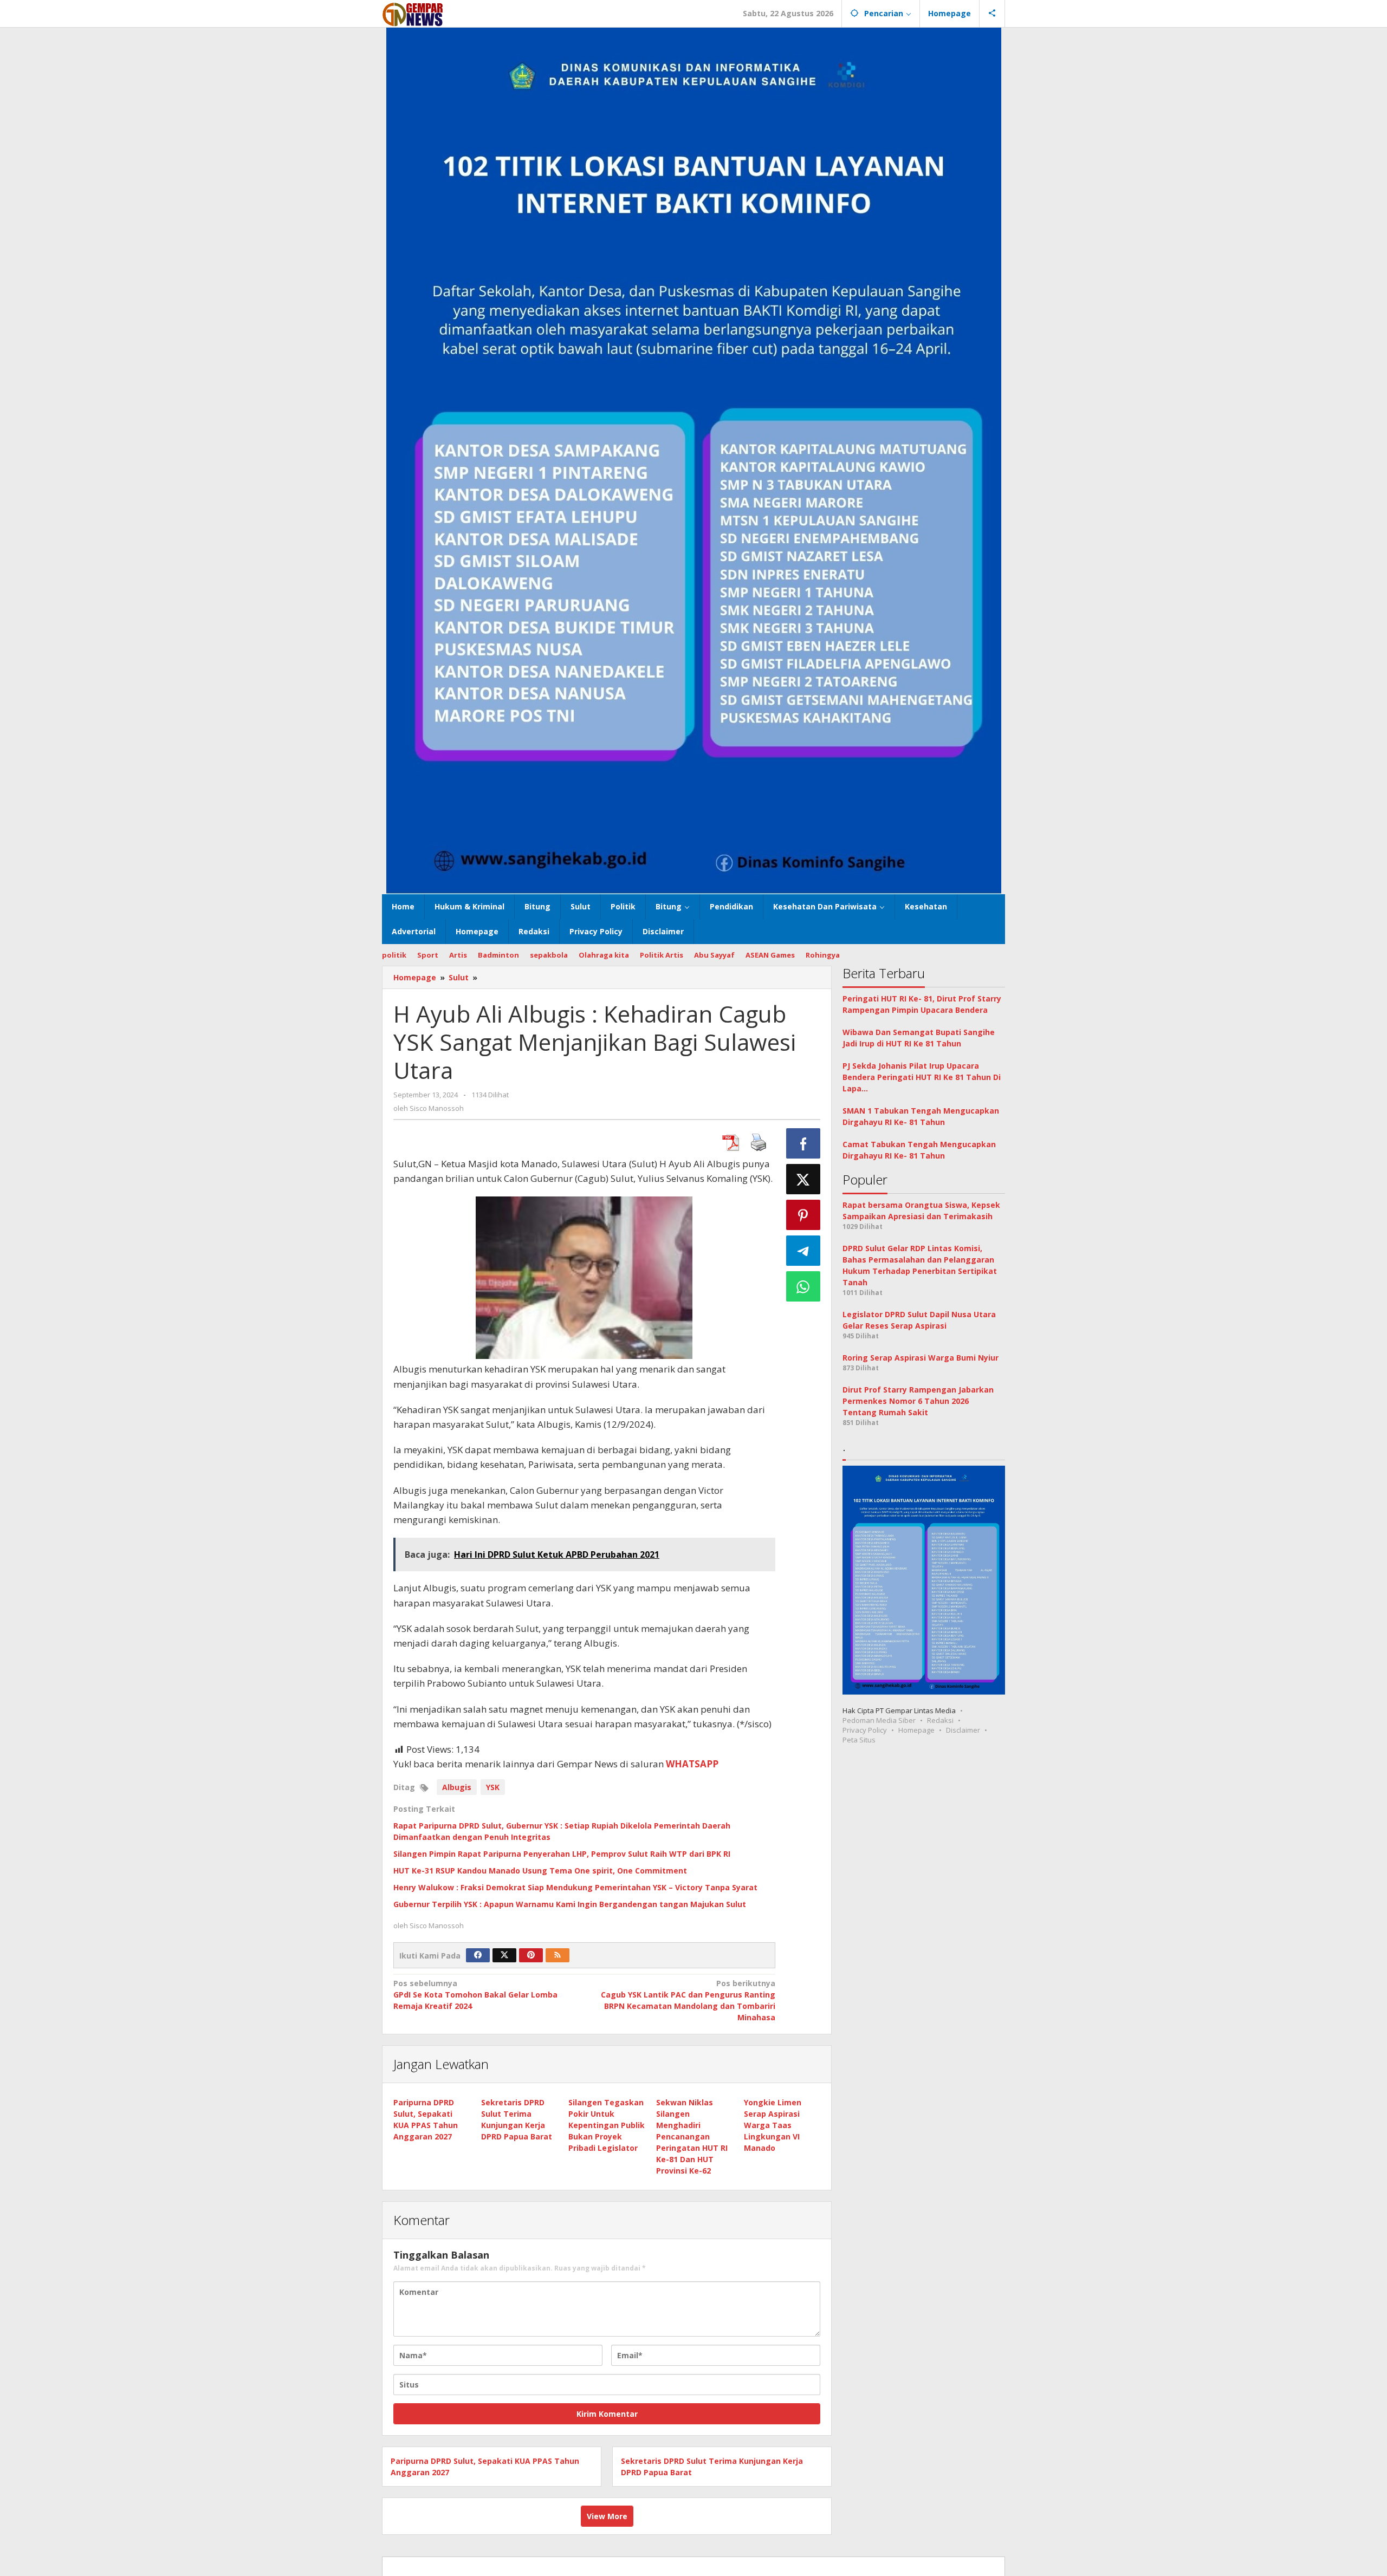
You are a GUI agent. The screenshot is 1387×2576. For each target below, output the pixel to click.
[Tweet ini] (803, 1179)
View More (607, 2516)
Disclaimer (963, 1730)
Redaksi (940, 1720)
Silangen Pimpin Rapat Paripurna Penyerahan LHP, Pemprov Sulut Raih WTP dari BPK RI (562, 1854)
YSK (493, 1787)
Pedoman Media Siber (879, 1720)
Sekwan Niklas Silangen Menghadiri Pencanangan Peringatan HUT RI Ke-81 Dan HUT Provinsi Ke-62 (692, 2136)
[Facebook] (478, 1955)
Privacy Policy (865, 1730)
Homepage (916, 1730)
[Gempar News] (413, 13)
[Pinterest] (531, 1955)
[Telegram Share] (803, 1251)
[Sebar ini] (803, 1143)
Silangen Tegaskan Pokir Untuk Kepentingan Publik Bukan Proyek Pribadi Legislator (607, 2125)
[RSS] (558, 1955)
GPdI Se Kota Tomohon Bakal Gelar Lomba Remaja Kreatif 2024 (475, 1995)
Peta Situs (859, 1740)
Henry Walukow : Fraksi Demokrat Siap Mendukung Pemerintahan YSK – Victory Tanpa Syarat (575, 1887)
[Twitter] (504, 1955)
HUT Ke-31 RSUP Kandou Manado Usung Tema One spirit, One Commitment (540, 1871)
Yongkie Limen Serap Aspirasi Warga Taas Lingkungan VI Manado (773, 2125)
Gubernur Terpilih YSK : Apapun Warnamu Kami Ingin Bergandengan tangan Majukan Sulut (570, 1904)
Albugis (457, 1787)
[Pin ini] (803, 1215)
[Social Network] (992, 14)
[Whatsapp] (803, 1286)
